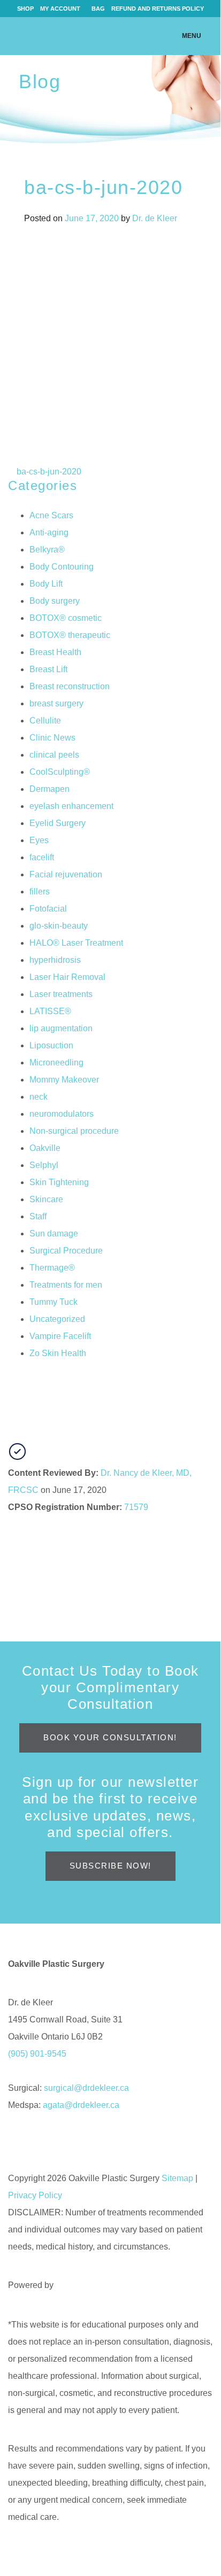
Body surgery (55, 601)
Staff (38, 1216)
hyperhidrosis (55, 960)
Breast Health (55, 652)
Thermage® (52, 1268)
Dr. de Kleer (155, 218)
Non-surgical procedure (74, 1131)
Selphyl (44, 1165)
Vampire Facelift (60, 1336)
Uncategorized (57, 1319)
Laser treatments (61, 994)
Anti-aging (49, 532)
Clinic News (52, 738)
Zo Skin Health (58, 1353)
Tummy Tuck (54, 1302)
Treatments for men (66, 1285)
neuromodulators (62, 1114)
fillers (40, 892)
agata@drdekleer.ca (81, 2105)
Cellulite (45, 721)
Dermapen (49, 789)
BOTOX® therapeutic (70, 635)
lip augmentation (61, 1028)
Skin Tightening (59, 1182)
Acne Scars (51, 515)
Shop (25, 9)
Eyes (39, 840)
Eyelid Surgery (58, 823)
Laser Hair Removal (67, 977)
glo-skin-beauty (59, 926)
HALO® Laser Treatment (76, 943)
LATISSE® (50, 1011)
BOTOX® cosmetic (66, 618)
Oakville (45, 1148)
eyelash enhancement (71, 806)
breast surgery (56, 703)
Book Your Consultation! (110, 1737)
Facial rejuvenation (66, 874)
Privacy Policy (35, 2195)
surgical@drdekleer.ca (86, 2088)
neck (39, 1097)
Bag (98, 9)
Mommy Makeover (64, 1080)
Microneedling (56, 1063)
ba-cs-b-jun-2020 (48, 472)
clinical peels (54, 755)
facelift (42, 857)
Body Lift (46, 584)
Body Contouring (62, 567)
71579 (136, 1507)
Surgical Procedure (66, 1251)
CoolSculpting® (60, 772)
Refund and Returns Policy (158, 9)
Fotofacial (48, 909)
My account (60, 9)
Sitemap (177, 2178)
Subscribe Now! (110, 1866)
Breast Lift (48, 669)
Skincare (46, 1199)
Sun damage (54, 1233)
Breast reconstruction (70, 686)
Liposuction (51, 1045)
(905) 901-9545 (37, 2054)
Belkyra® (47, 550)
